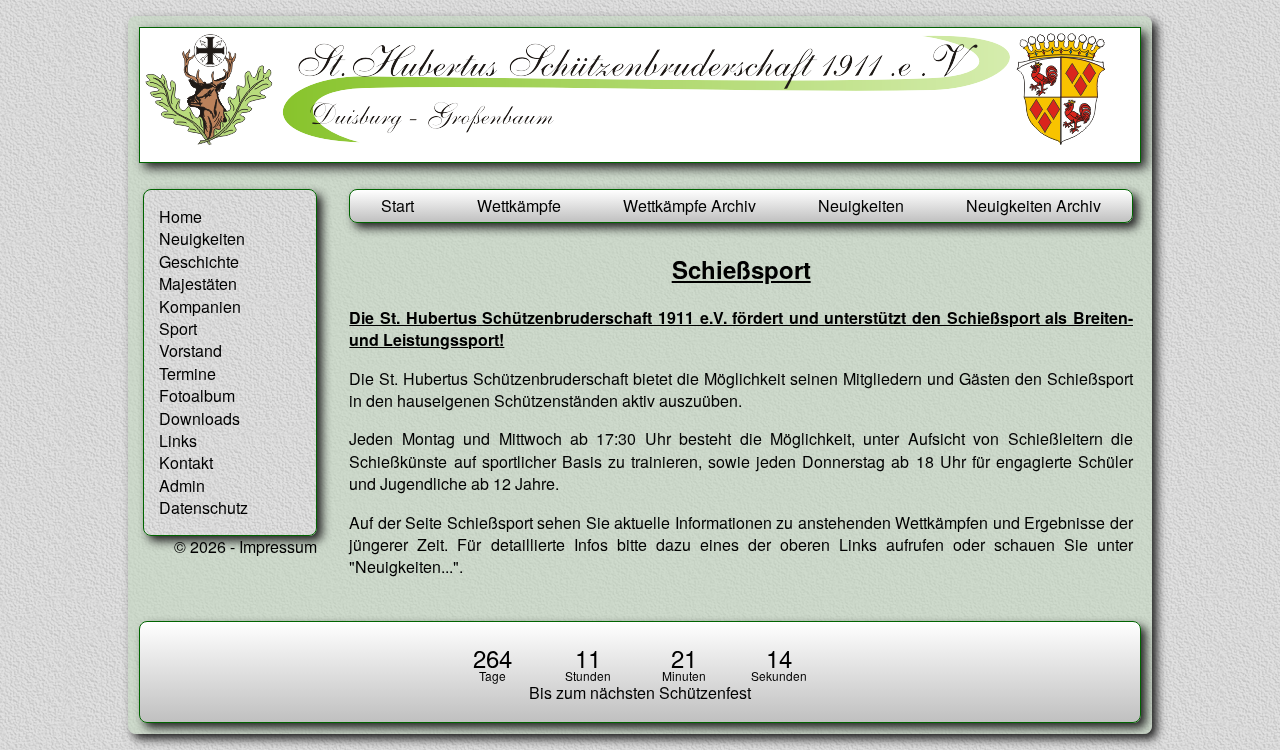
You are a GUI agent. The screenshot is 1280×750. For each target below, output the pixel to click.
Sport (178, 328)
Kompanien (200, 306)
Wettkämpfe (519, 205)
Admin (182, 485)
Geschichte (199, 261)
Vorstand (190, 350)
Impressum (278, 546)
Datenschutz (203, 507)
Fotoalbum (197, 395)
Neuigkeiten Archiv (1033, 205)
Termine (187, 373)
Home (180, 216)
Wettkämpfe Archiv (689, 205)
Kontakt (186, 462)
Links (178, 440)
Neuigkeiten (861, 205)
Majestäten (198, 283)
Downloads (199, 418)
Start (397, 205)
